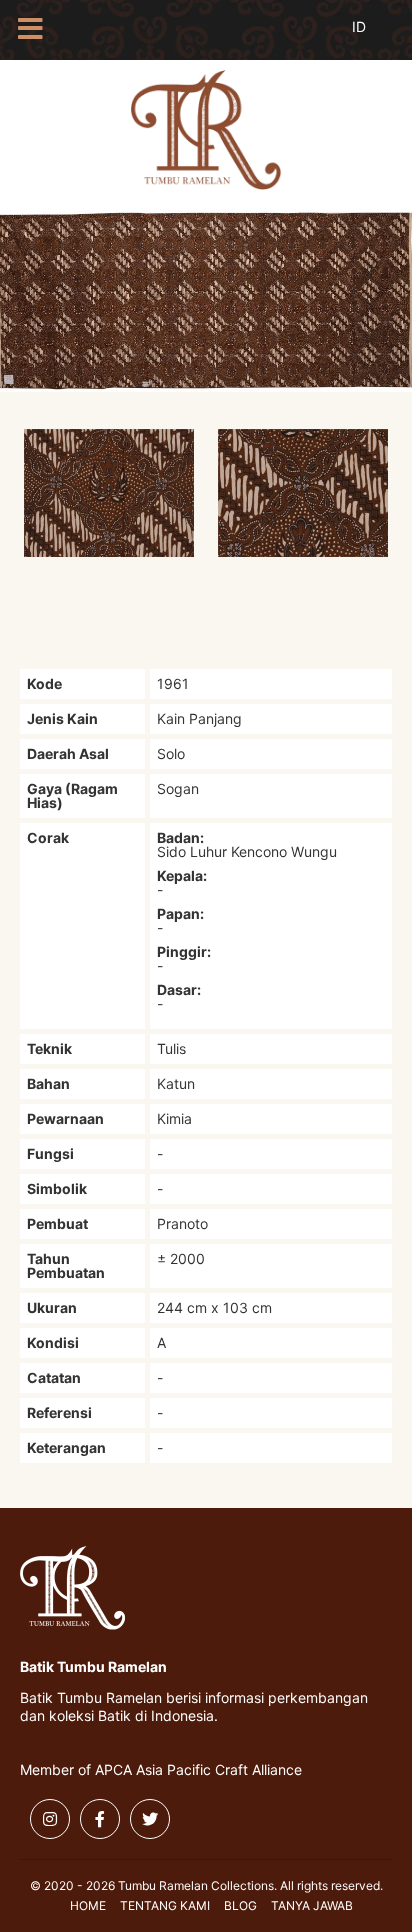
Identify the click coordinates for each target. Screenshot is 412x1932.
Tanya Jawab (312, 1905)
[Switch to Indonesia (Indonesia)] (374, 38)
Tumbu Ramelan (206, 130)
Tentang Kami (165, 1905)
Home (88, 1905)
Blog (240, 1905)
